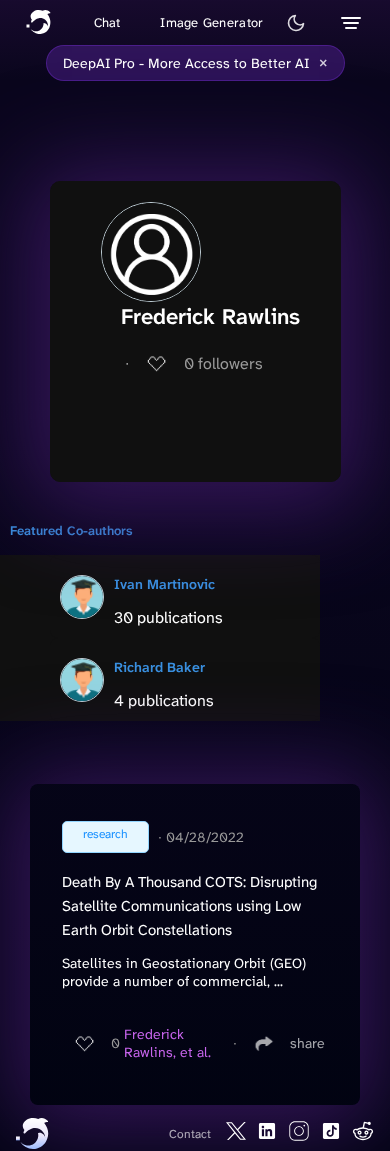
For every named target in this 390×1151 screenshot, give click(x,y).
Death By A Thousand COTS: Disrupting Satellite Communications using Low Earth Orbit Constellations (189, 906)
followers (223, 363)
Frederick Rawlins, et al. (167, 1043)
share (307, 1043)
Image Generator (211, 22)
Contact (190, 1134)
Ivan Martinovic (164, 584)
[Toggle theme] (296, 23)
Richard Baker (159, 667)
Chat (107, 22)
